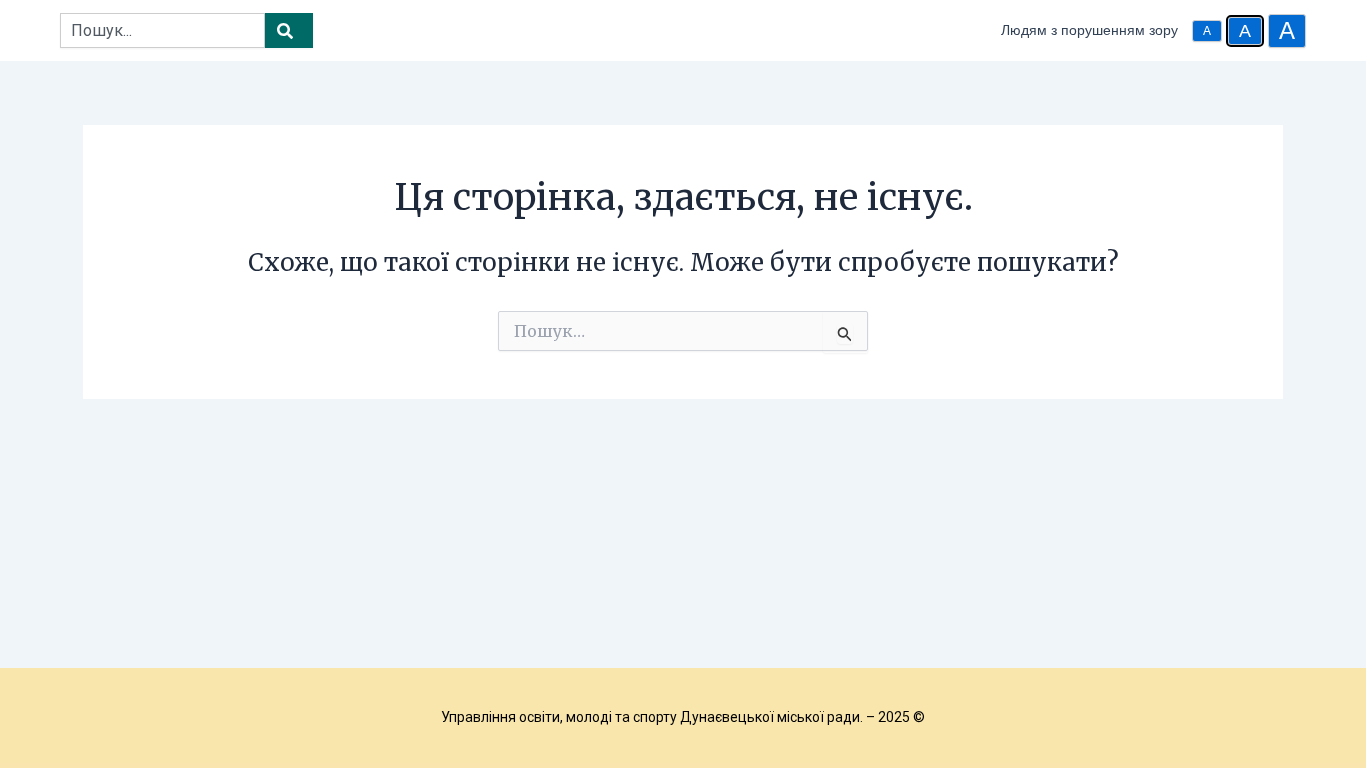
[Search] (289, 30)
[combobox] (162, 30)
